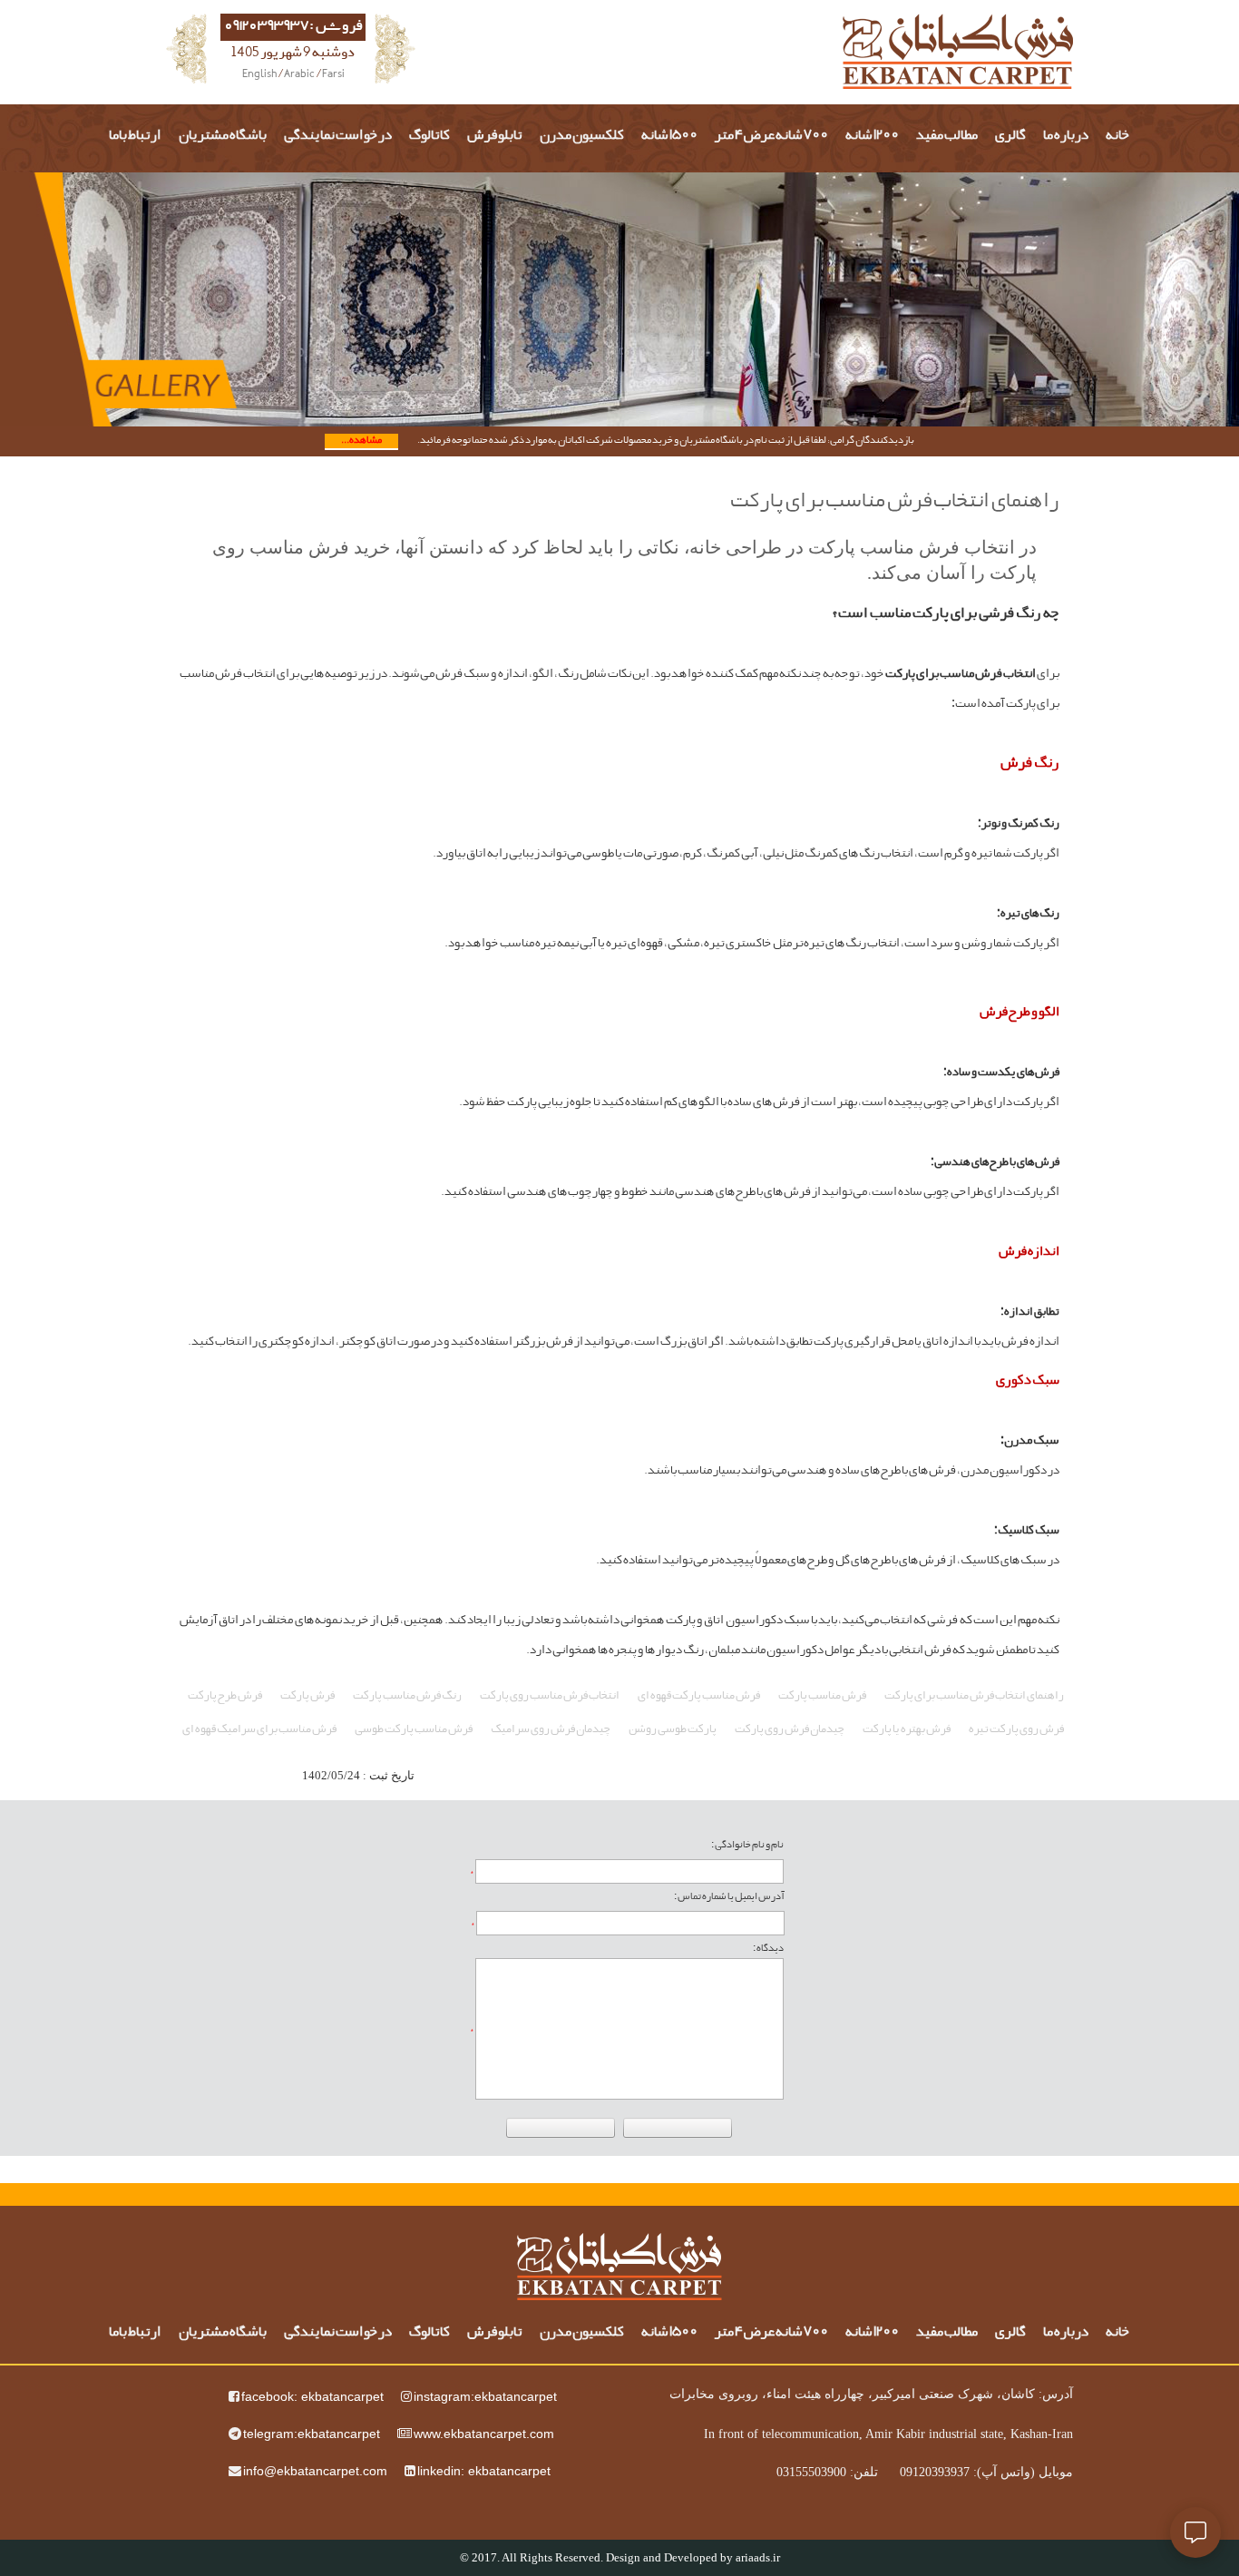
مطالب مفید (947, 136)
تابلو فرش (495, 136)
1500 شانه (669, 136)
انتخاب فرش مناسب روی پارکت (550, 1696)
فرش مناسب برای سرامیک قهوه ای (259, 1729)
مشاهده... (361, 441)
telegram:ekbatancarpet (312, 2434)
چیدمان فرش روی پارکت (790, 1729)
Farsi (333, 75)
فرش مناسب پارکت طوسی (414, 1729)
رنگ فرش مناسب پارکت (407, 1696)
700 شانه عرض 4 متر (771, 136)
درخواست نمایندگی (338, 136)
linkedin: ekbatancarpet (484, 2471)
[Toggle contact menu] (1195, 2532)
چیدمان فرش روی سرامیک (551, 1729)
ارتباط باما (135, 136)
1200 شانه (872, 136)
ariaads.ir (758, 2557)
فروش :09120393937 (293, 27)
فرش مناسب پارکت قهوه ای (699, 1696)
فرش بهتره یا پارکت (907, 1729)
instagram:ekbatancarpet (485, 2396)
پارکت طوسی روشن (673, 1729)
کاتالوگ (429, 136)
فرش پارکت (307, 1696)
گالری (1010, 136)
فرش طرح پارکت (225, 1696)
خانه (1118, 136)
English (259, 75)
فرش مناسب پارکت (822, 1696)
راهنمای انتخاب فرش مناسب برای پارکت (974, 1696)
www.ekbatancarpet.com (484, 2434)
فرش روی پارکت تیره (1016, 1729)
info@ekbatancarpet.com (315, 2471)
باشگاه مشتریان (223, 136)
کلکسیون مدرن (582, 136)
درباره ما (1066, 136)
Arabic (299, 75)
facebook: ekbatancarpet (312, 2396)
